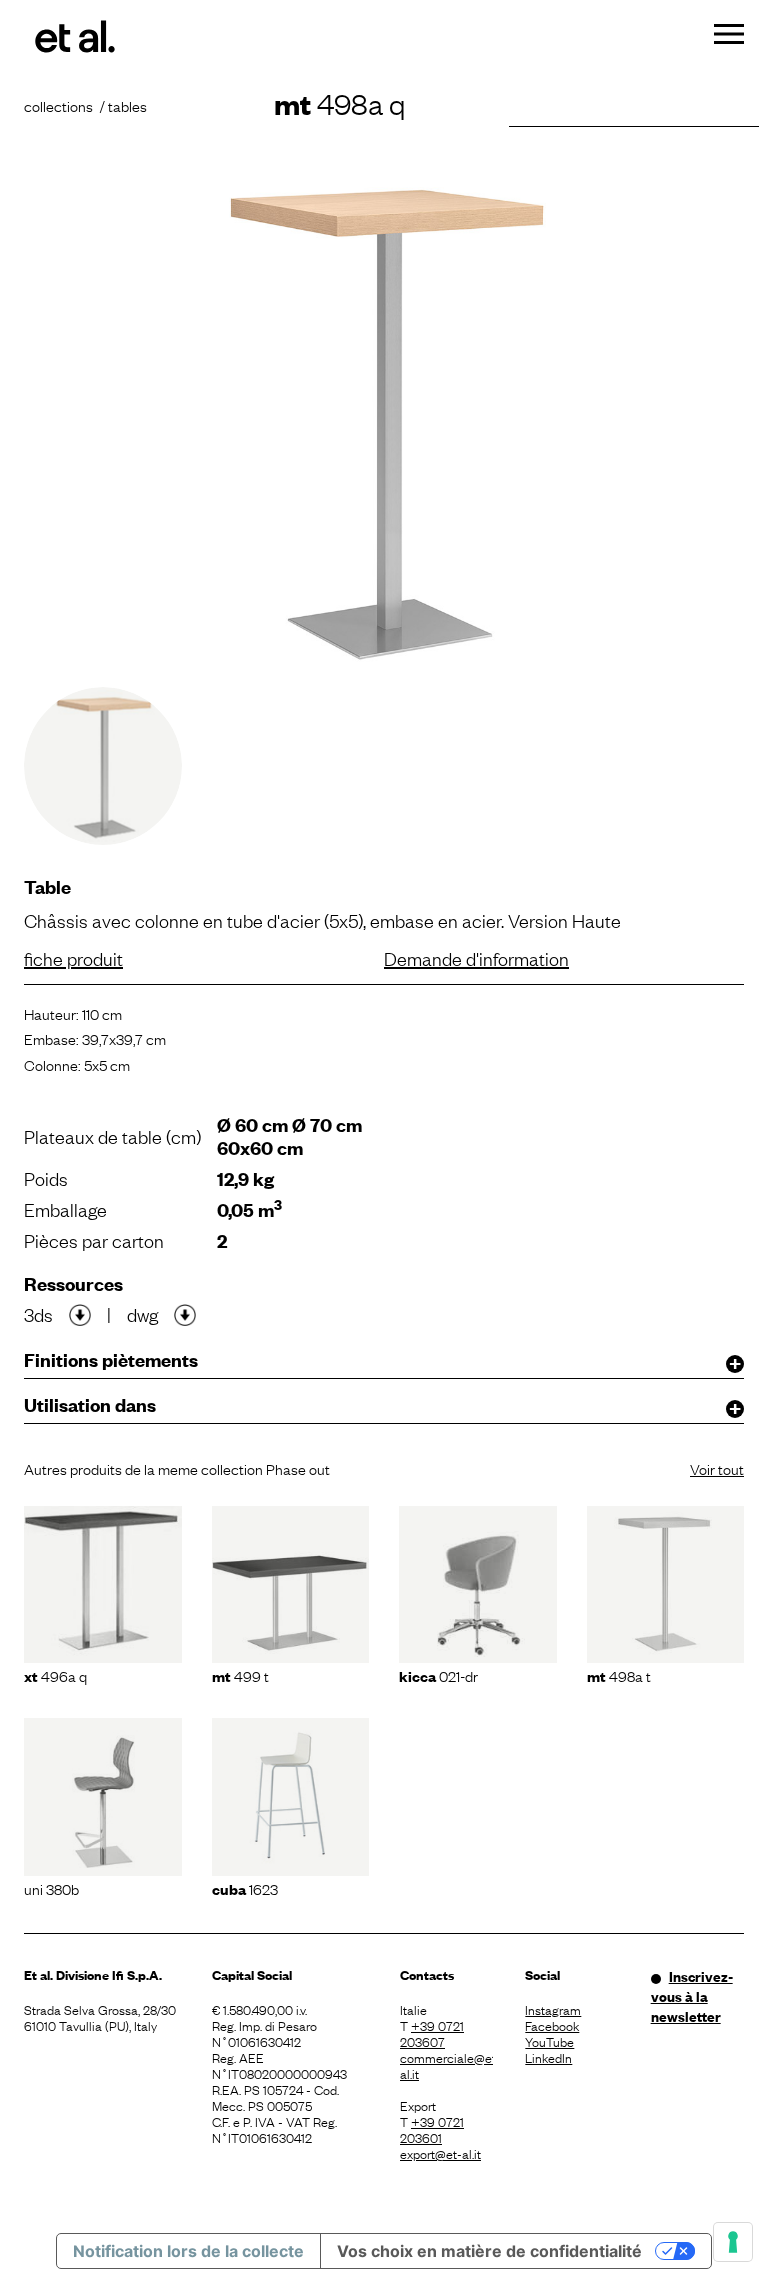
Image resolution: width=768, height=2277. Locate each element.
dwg (142, 1314)
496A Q (55, 1675)
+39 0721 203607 (432, 2033)
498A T (619, 1675)
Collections (58, 105)
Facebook (552, 2025)
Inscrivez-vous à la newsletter (692, 1996)
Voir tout (717, 1468)
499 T (240, 1675)
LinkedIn (548, 2057)
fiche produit (73, 958)
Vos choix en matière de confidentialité (489, 2251)
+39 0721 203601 (432, 2129)
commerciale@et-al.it (446, 2065)
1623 (245, 1888)
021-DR (438, 1675)
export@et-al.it (440, 2153)
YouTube (549, 2041)
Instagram (553, 2009)
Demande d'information (476, 958)
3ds (38, 1314)
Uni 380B (51, 1888)
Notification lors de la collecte (188, 2251)
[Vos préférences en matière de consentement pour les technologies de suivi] (733, 2242)
